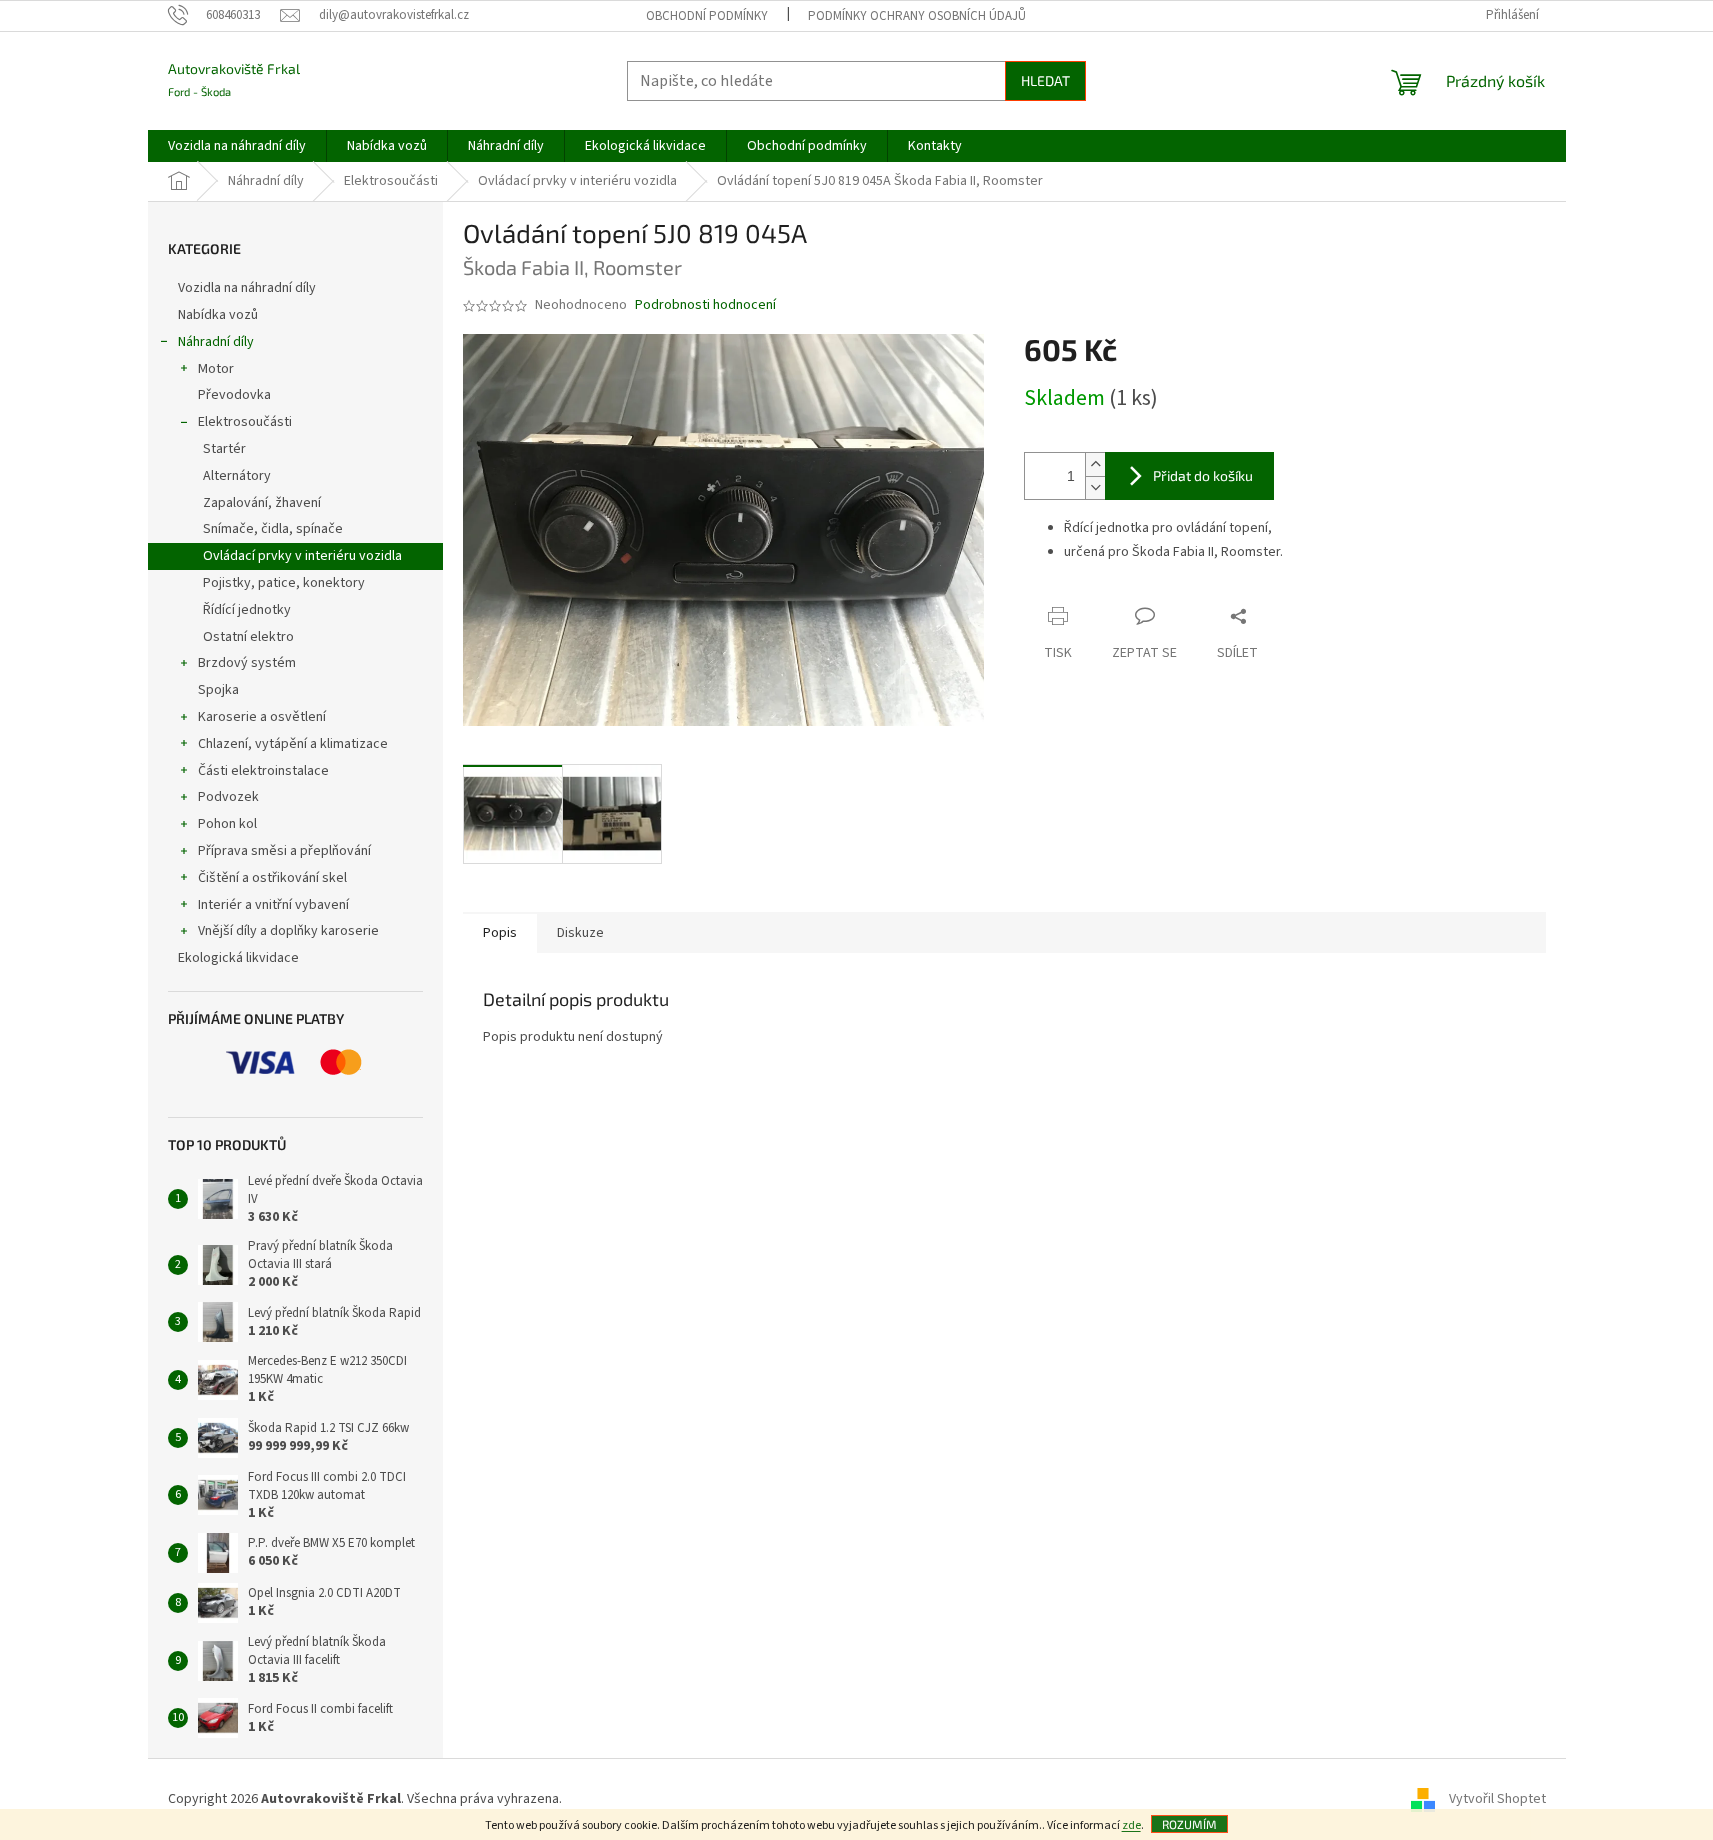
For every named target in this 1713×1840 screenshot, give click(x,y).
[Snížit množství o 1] (1095, 487)
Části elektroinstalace (263, 771)
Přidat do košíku (1203, 475)
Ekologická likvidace (240, 958)
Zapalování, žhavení (262, 503)
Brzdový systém (247, 663)
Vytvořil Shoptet (1497, 1799)
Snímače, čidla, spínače (273, 529)
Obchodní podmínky (707, 16)
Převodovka (234, 395)
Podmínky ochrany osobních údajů (917, 16)
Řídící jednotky (247, 610)
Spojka (218, 690)
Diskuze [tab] (580, 933)
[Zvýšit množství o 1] (1095, 464)
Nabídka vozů (219, 315)
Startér (224, 449)
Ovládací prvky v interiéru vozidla (302, 556)
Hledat (1045, 80)
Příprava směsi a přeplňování (284, 851)
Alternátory (237, 476)
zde (1131, 1825)
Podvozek (228, 797)
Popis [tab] (500, 933)
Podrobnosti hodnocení (705, 305)
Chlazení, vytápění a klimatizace (293, 744)
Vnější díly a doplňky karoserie (288, 931)
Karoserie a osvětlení (262, 717)
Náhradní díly (216, 342)
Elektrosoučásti (245, 422)
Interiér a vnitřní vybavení (273, 905)
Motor (216, 369)
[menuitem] (237, 146)
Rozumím (1189, 1824)
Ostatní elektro (248, 637)
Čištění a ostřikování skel (272, 878)
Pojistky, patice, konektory (284, 583)
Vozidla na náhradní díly (248, 288)
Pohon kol (227, 824)
